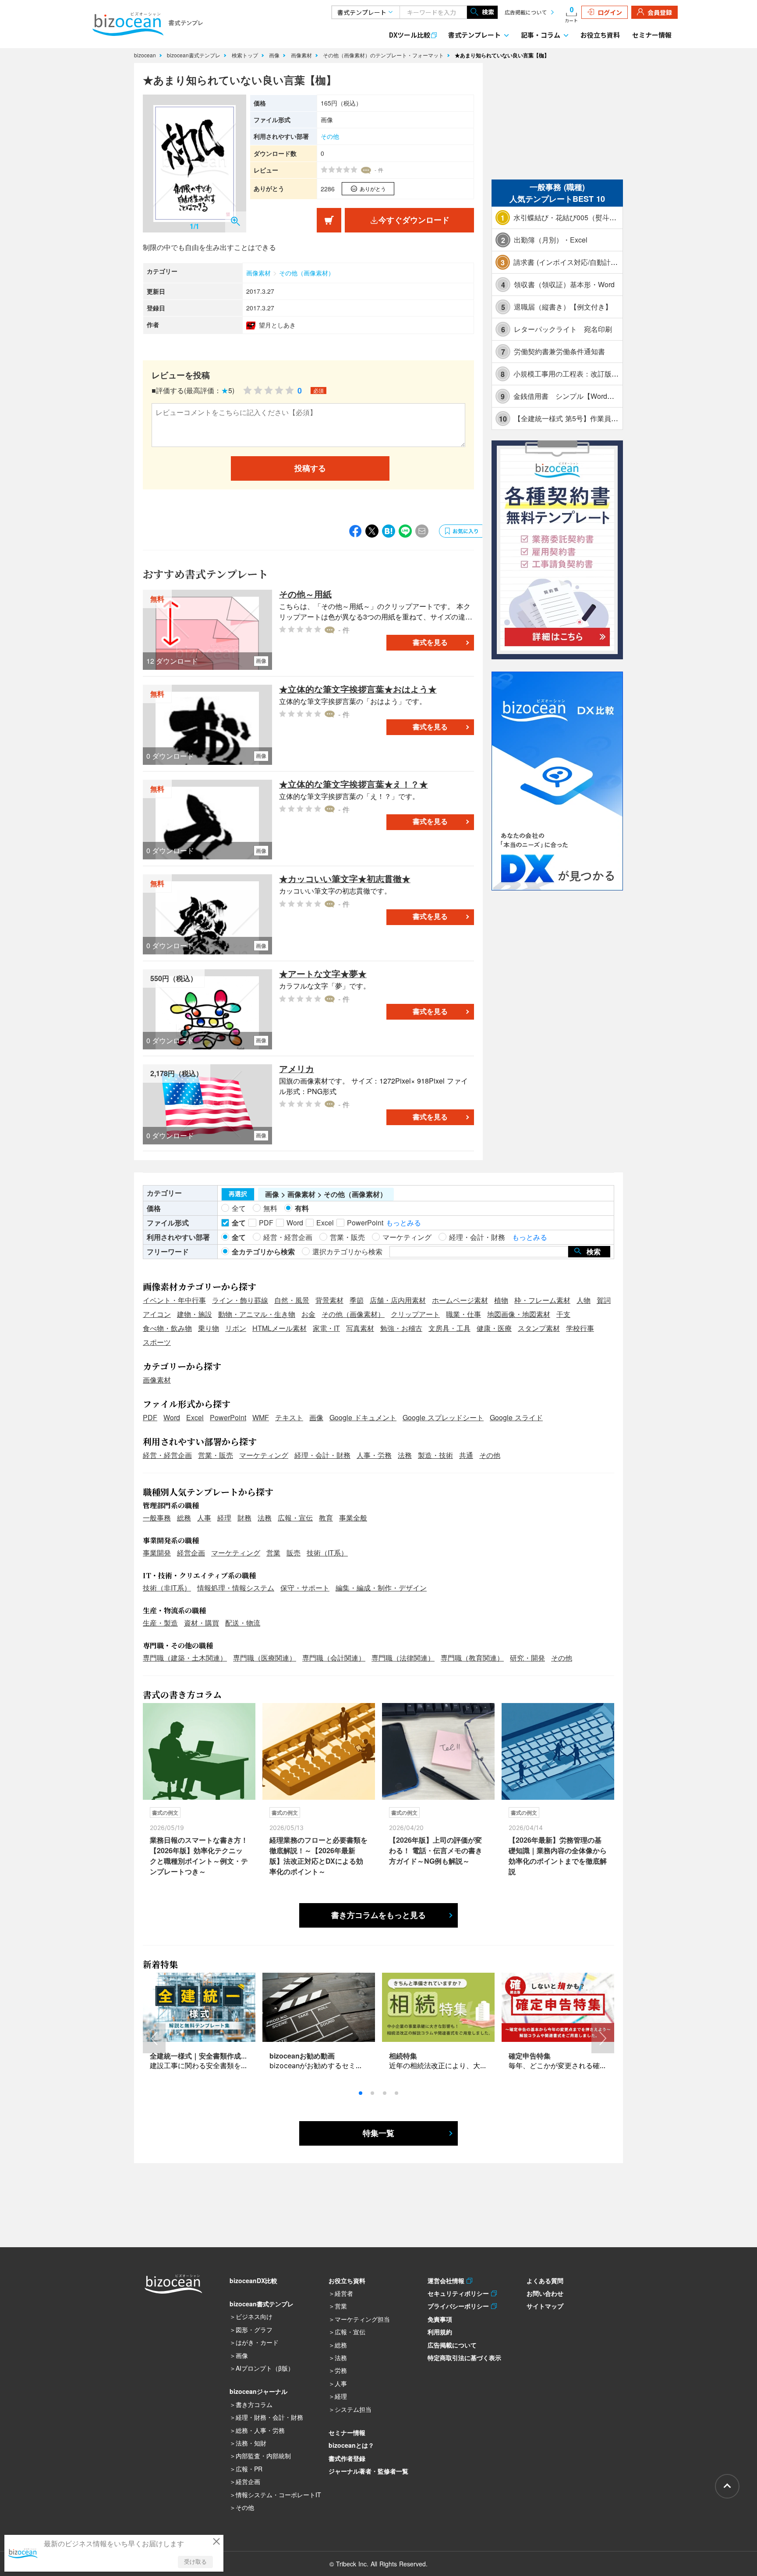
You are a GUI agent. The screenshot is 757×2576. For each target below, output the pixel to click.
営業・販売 (216, 1455)
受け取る (195, 2562)
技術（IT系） (327, 1553)
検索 (488, 12)
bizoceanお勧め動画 (302, 2056)
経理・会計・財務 (322, 1455)
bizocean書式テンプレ (195, 55)
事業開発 (157, 1553)
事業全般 (353, 1518)
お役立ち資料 (600, 35)
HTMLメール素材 (279, 1328)
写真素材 (360, 1328)
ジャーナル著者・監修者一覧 (368, 2471)
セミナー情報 (652, 35)
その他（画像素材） (307, 273)
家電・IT (326, 1328)
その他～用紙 (305, 594)
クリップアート (415, 1314)
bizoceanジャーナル (258, 2391)
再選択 (238, 1194)
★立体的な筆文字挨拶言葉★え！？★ (354, 784)
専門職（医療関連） (265, 1658)
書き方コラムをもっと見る (378, 1915)
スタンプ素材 (539, 1328)
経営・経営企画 (167, 1455)
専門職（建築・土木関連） (185, 1658)
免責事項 (440, 2319)
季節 (357, 1300)
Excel (195, 1417)
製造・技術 (435, 1455)
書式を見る (430, 642)
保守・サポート (305, 1588)
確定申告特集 (530, 2056)
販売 (294, 1553)
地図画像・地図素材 (519, 1314)
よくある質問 (545, 2280)
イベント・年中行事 (174, 1300)
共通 (466, 1455)
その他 (330, 136)
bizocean (146, 55)
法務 (405, 1455)
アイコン (157, 1314)
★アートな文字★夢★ (323, 973)
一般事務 (157, 1518)
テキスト (289, 1417)
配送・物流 (243, 1623)
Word (172, 1417)
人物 (584, 1300)
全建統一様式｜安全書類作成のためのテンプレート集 (234, 2056)
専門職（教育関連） (472, 1658)
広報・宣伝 (295, 1518)
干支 (563, 1314)
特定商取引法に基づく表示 (464, 2358)
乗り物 (209, 1328)
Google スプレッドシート (443, 1417)
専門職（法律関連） (403, 1658)
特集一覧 (378, 2133)
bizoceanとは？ (351, 2445)
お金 (308, 1314)
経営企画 (191, 1553)
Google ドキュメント (363, 1417)
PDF (150, 1417)
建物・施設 (195, 1314)
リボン (236, 1328)
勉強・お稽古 (401, 1328)
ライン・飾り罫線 (240, 1300)
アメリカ (297, 1068)
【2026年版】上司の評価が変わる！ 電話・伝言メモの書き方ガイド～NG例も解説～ (436, 1850)
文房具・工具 (449, 1328)
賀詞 (604, 1300)
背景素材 (329, 1300)
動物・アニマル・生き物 (257, 1314)
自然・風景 (292, 1300)
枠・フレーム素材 (542, 1300)
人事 (204, 1518)
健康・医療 (494, 1328)
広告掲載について (526, 12)
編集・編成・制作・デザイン (381, 1588)
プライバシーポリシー (459, 2306)
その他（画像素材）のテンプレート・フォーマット (384, 55)
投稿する (310, 468)
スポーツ (157, 1342)
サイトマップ (545, 2306)
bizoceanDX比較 (253, 2280)
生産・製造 (160, 1623)
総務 (184, 1518)
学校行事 (580, 1328)
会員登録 (660, 12)
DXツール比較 (410, 35)
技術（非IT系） (167, 1588)
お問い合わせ (545, 2293)
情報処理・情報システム (236, 1588)
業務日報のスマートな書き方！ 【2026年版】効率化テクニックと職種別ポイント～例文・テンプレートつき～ (199, 1856)
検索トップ (246, 55)
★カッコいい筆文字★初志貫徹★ (345, 878)
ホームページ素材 (460, 1300)
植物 (501, 1300)
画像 (275, 55)
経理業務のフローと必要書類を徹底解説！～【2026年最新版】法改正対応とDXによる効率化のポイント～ (318, 1856)
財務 (244, 1518)
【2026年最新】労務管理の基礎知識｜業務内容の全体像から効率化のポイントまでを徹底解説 (558, 1856)
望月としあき (277, 325)
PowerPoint (228, 1417)
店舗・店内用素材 (398, 1300)
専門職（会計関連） (334, 1658)
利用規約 (440, 2332)
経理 (224, 1518)
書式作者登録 (347, 2458)
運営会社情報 (447, 2280)
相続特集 (403, 2056)
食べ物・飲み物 (167, 1328)
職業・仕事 (463, 1314)
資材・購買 (202, 1623)
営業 (273, 1553)
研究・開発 (527, 1658)
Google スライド (516, 1417)
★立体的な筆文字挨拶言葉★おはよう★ (358, 689)
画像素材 (302, 55)
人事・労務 (374, 1455)
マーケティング (264, 1455)
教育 (326, 1518)
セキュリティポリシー (459, 2293)
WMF (261, 1417)
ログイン (610, 12)
